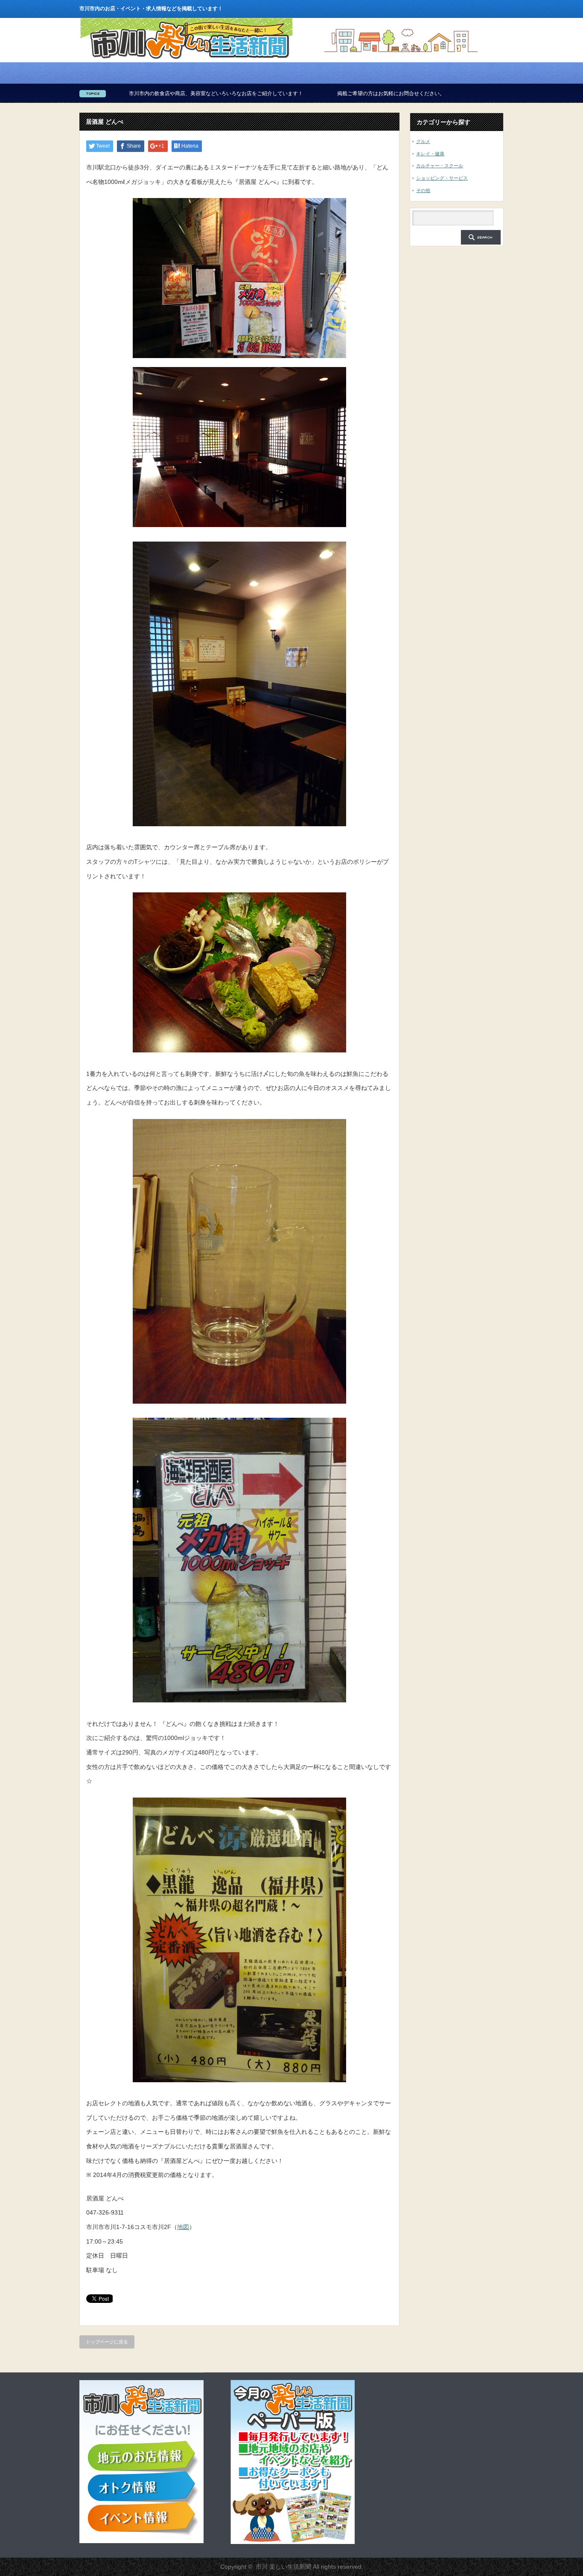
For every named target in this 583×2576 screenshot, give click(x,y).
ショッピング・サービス (442, 178)
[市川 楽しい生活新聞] (186, 59)
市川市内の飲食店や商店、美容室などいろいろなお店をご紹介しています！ (112, 93)
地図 (183, 2227)
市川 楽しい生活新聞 (283, 2567)
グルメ (423, 141)
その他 (423, 190)
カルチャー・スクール (440, 166)
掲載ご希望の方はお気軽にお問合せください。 (287, 93)
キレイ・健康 (430, 154)
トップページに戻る (107, 2342)
